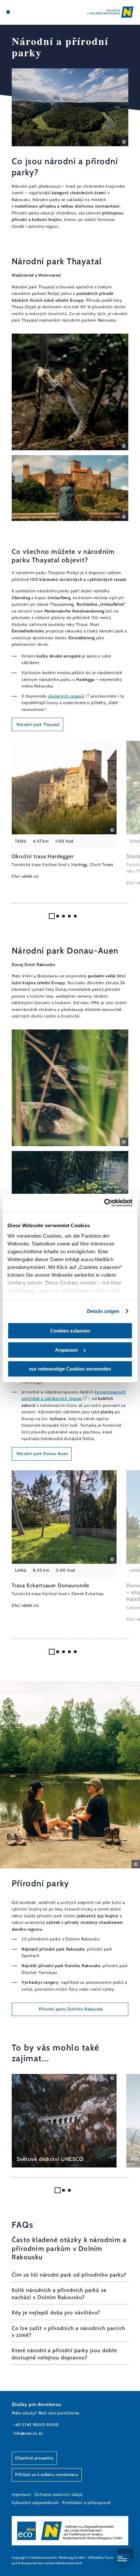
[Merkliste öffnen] (23, 12)
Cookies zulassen (70, 1331)
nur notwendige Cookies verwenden (70, 1369)
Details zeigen (103, 1311)
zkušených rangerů (66, 696)
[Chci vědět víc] (64, 810)
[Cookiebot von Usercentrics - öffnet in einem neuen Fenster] (104, 1203)
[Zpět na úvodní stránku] (110, 12)
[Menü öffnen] (8, 12)
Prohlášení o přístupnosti (87, 2503)
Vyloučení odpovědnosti (35, 2503)
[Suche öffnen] (28, 12)
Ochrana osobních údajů (58, 2494)
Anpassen (66, 1350)
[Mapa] (18, 12)
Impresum (21, 2494)
